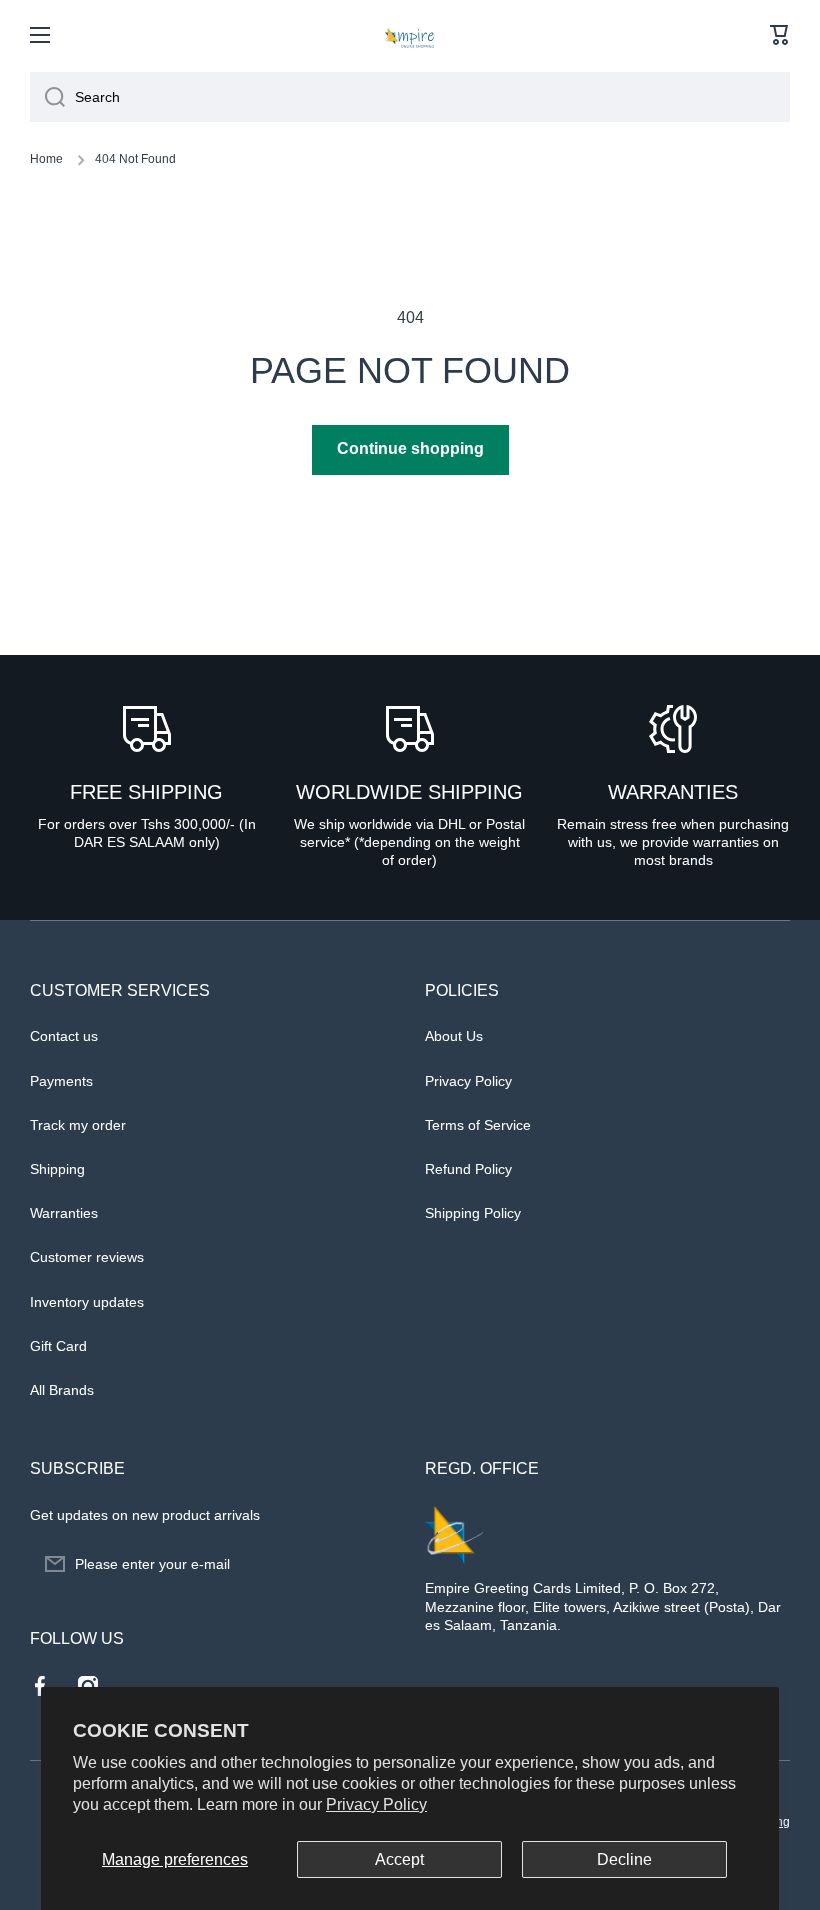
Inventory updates (87, 1302)
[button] (780, 35)
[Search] (47, 97)
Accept (399, 1859)
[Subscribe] (370, 1564)
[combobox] (410, 97)
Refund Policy (468, 1169)
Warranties (64, 1213)
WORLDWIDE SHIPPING (409, 792)
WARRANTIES (673, 792)
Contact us (64, 1036)
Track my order (78, 1125)
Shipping (57, 1169)
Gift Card (58, 1346)
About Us (454, 1036)
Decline (624, 1859)
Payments (61, 1081)
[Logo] (410, 35)
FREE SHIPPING (146, 792)
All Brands (62, 1390)
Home (46, 159)
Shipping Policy (473, 1213)
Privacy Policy (376, 1804)
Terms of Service (478, 1125)
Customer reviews (87, 1257)
